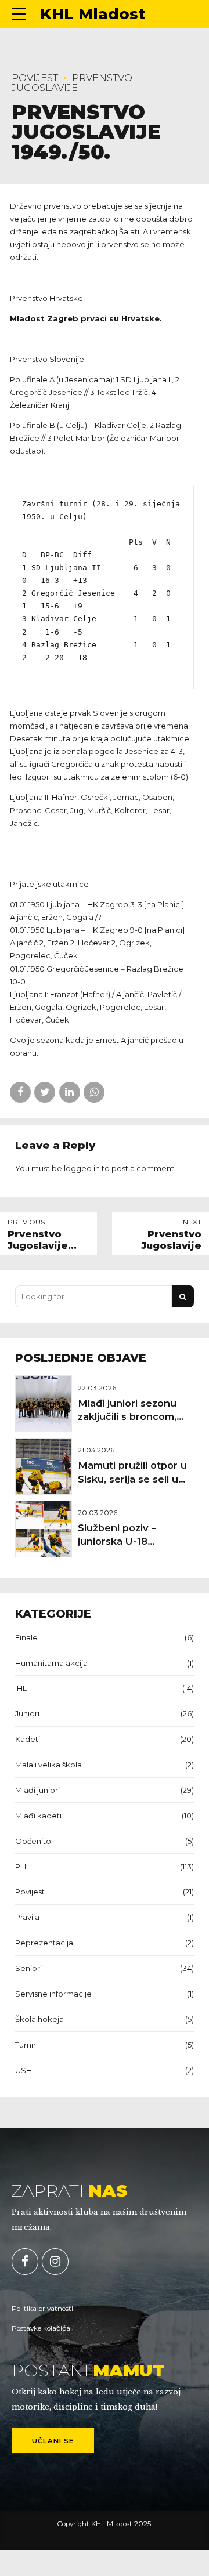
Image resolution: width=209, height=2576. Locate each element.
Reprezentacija (44, 1943)
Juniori (27, 1713)
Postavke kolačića (41, 2328)
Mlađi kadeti (38, 1816)
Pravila (27, 1917)
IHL (21, 1688)
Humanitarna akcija (51, 1663)
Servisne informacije (53, 1994)
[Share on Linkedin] (70, 1092)
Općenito (33, 1841)
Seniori (28, 1968)
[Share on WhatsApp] (94, 1092)
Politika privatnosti (42, 2309)
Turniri (26, 2045)
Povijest (35, 78)
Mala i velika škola (48, 1765)
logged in (82, 1168)
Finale (26, 1637)
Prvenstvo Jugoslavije (72, 83)
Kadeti (28, 1739)
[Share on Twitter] (45, 1092)
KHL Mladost (93, 14)
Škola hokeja (39, 2019)
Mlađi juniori (37, 1790)
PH (21, 1867)
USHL (26, 2070)
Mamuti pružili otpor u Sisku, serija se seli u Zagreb (132, 1479)
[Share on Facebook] (20, 1092)
